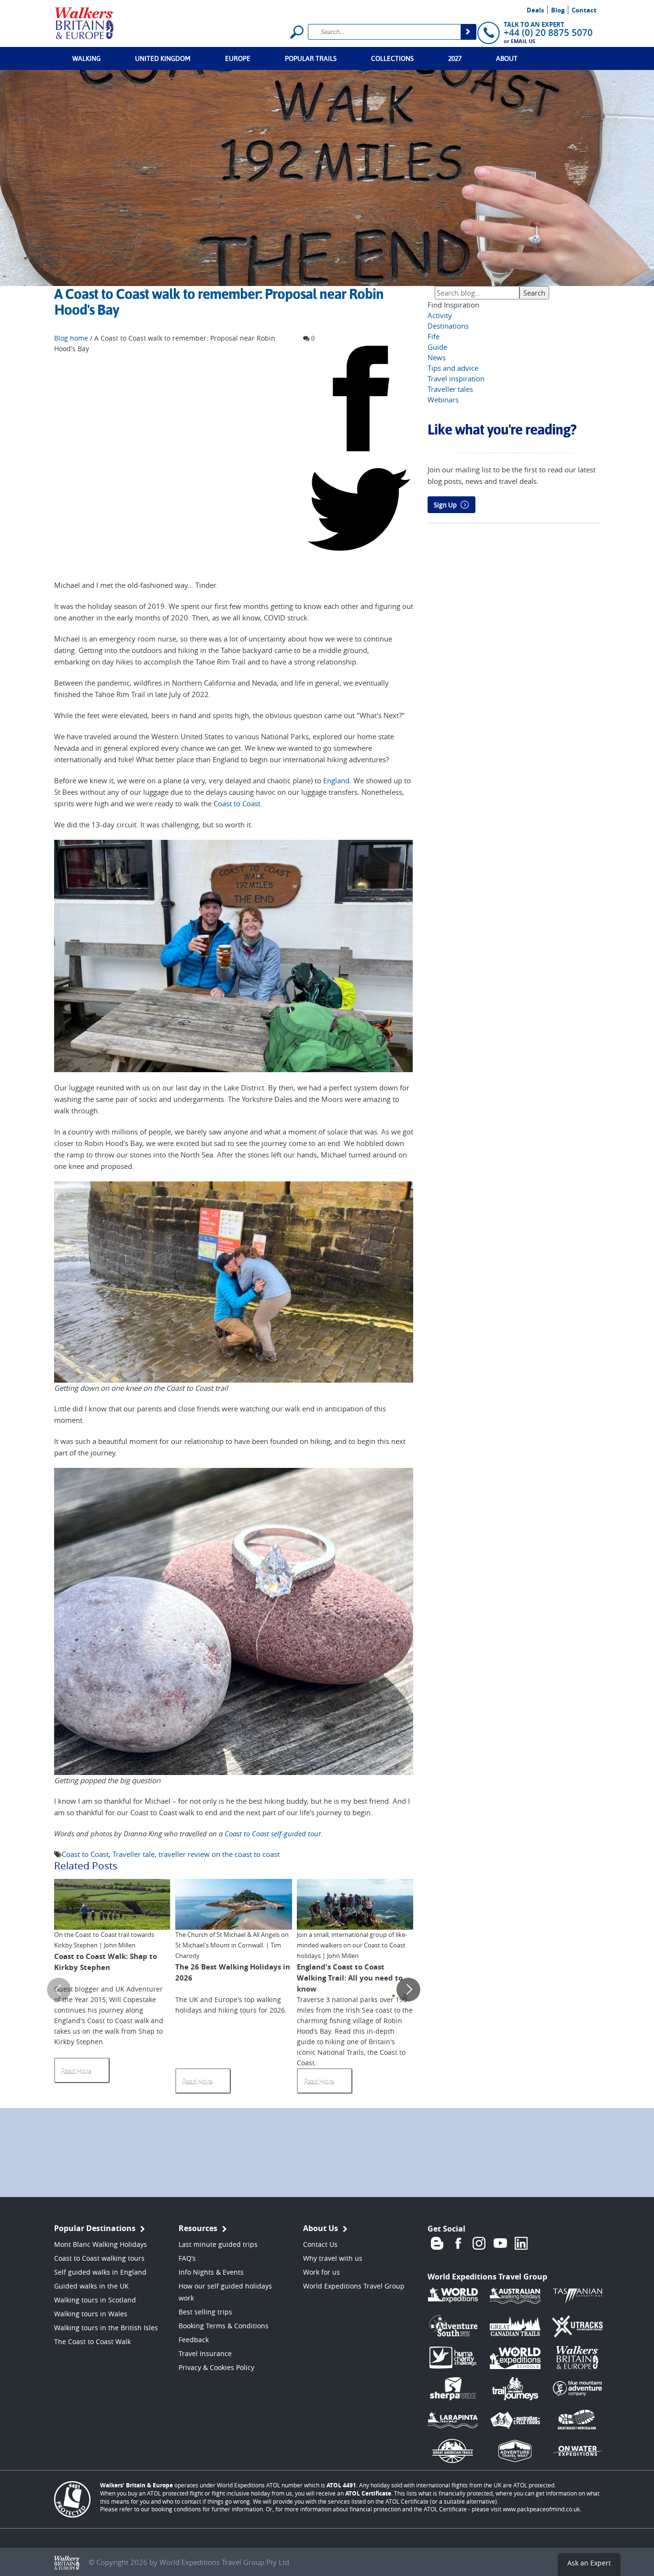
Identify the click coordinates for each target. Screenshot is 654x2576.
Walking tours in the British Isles (106, 2328)
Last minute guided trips (218, 2244)
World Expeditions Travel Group (354, 2286)
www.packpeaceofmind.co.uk (541, 2509)
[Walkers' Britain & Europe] (85, 22)
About (507, 58)
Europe (238, 58)
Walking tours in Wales (91, 2314)
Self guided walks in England (100, 2272)
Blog (558, 10)
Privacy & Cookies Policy (216, 2367)
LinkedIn (521, 2243)
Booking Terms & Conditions (224, 2326)
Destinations (448, 326)
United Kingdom (163, 58)
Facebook (458, 2243)
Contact (584, 10)
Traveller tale (134, 1854)
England (336, 780)
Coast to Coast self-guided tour (273, 1833)
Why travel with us (333, 2258)
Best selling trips (205, 2312)
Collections (392, 58)
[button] (394, 1996)
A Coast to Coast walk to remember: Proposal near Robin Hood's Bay (219, 302)
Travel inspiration (456, 378)
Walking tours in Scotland (95, 2300)
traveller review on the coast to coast (219, 1854)
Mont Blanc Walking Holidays (101, 2244)
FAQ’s (187, 2258)
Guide (437, 347)
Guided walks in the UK (91, 2286)
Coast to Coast (237, 803)
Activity (440, 315)
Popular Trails (311, 58)
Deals (535, 10)
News (437, 357)
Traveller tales (450, 389)
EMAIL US (523, 41)
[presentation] (59, 1990)
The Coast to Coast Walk (92, 2341)
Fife (434, 336)
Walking (86, 58)
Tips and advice (453, 368)
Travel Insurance (205, 2353)
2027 (455, 58)
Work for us (321, 2272)
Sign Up (445, 505)
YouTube (500, 2243)
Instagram (479, 2243)
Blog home (71, 338)
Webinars (443, 400)
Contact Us (320, 2244)
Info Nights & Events (211, 2272)
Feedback (194, 2340)
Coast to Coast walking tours (99, 2258)
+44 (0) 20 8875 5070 (548, 33)
